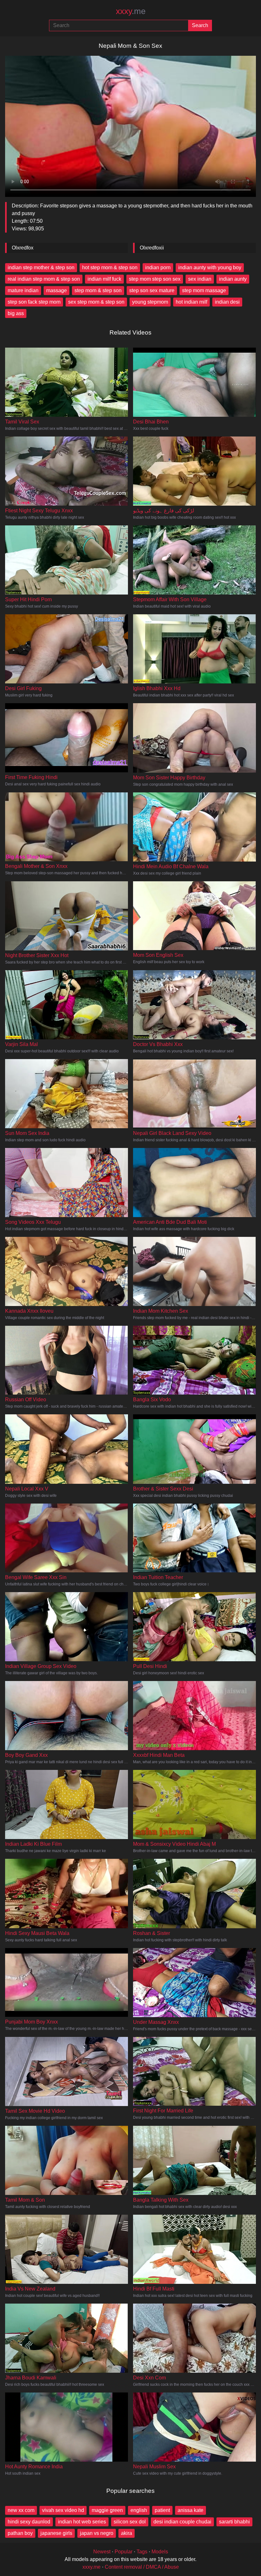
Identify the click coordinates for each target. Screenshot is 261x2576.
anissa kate (190, 2510)
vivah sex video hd (63, 2510)
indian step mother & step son (41, 267)
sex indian (200, 279)
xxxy (131, 11)
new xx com (21, 2510)
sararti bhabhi (234, 2522)
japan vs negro (97, 2533)
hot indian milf (191, 302)
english (139, 2510)
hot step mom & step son (110, 267)
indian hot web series (82, 2522)
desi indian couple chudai (182, 2522)
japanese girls (56, 2533)
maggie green (107, 2510)
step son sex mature (152, 290)
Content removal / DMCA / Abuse (142, 2567)
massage (56, 290)
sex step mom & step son (96, 302)
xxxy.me (92, 2567)
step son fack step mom (34, 302)
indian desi (227, 302)
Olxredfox (23, 248)
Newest (102, 2552)
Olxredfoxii (152, 248)
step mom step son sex (155, 279)
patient (162, 2510)
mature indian (23, 290)
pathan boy (20, 2533)
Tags (142, 2552)
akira (127, 2533)
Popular (123, 2552)
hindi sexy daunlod (29, 2522)
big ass (16, 313)
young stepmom (150, 302)
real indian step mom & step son (44, 279)
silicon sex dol (130, 2522)
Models (160, 2552)
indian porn (158, 267)
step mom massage (204, 290)
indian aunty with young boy (210, 267)
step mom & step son (98, 290)
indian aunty (233, 279)
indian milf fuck (104, 279)
